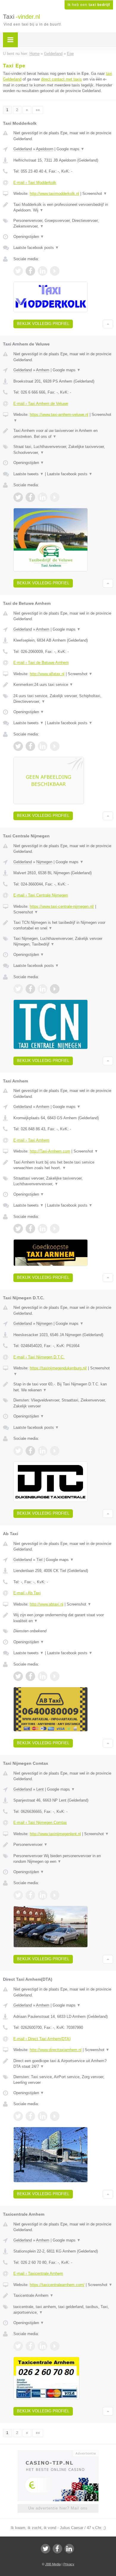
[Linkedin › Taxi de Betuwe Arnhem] (43, 746)
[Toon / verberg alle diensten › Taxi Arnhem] (63, 1181)
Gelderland (23, 149)
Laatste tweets (29, 474)
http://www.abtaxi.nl (47, 1604)
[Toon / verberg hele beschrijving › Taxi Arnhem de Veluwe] (63, 434)
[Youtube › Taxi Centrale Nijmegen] (55, 989)
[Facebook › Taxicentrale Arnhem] (30, 2346)
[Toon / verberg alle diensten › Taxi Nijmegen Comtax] (63, 1859)
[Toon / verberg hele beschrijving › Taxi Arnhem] (63, 1165)
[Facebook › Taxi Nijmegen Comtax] (30, 1895)
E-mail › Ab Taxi (27, 1593)
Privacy (69, 2564)
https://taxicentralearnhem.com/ (57, 2285)
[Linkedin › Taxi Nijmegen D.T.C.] (43, 1451)
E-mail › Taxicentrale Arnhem (38, 2273)
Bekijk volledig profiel (43, 324)
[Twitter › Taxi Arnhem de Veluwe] (18, 497)
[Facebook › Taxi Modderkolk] (30, 271)
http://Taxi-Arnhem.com (50, 1151)
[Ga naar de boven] (108, 324)
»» (38, 110)
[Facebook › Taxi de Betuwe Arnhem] (30, 746)
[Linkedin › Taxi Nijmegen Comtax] (43, 1895)
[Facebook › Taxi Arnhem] (30, 1229)
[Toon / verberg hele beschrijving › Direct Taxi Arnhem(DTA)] (63, 2064)
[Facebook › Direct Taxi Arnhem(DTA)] (30, 2116)
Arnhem (43, 370)
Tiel (39, 1560)
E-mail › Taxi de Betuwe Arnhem (41, 663)
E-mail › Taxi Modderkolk (35, 183)
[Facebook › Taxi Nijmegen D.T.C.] (30, 1451)
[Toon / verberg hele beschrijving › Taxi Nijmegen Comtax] (63, 1845)
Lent (40, 1789)
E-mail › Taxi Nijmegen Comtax (40, 1823)
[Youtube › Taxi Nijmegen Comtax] (55, 1895)
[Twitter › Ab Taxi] (18, 1676)
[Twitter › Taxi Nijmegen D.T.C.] (18, 1451)
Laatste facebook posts (36, 248)
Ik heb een (89, 5)
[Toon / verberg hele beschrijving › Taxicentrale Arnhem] (63, 2296)
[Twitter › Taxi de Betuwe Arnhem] (18, 746)
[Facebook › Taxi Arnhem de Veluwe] (30, 497)
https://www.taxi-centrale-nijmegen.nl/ (62, 906)
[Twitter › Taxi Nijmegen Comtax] (18, 1895)
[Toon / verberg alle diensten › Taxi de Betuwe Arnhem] (63, 699)
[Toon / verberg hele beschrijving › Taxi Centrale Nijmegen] (63, 925)
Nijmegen (44, 862)
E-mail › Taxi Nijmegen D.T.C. (39, 1357)
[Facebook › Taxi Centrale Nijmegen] (30, 989)
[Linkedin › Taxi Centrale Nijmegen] (43, 989)
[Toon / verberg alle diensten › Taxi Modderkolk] (63, 224)
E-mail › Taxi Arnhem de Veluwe (41, 404)
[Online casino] (58, 2453)
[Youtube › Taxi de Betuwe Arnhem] (55, 746)
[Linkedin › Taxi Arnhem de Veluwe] (43, 497)
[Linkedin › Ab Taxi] (43, 1676)
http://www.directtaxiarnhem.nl (56, 2050)
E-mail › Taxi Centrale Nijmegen (41, 895)
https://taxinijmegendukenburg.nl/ (58, 1368)
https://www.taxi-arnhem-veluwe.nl (59, 415)
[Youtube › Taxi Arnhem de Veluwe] (55, 497)
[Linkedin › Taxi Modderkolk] (43, 271)
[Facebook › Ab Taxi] (30, 1676)
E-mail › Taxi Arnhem (31, 1140)
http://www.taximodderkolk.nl (54, 194)
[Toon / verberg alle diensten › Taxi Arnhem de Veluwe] (63, 450)
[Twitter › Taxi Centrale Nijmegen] (18, 989)
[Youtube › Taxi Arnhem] (55, 1229)
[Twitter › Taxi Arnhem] (18, 1229)
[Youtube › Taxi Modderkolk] (55, 271)
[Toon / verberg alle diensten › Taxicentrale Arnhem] (63, 2310)
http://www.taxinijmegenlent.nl (55, 1834)
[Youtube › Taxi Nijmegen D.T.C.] (55, 1451)
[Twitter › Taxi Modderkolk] (18, 271)
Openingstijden (29, 237)
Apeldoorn (45, 149)
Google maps (70, 149)
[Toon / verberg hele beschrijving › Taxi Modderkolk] (63, 207)
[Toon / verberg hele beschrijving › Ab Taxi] (63, 1618)
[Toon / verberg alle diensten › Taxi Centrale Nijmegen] (63, 941)
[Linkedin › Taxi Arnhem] (43, 1229)
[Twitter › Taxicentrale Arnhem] (18, 2346)
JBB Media (53, 2564)
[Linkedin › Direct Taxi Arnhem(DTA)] (43, 2116)
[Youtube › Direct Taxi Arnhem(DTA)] (55, 2116)
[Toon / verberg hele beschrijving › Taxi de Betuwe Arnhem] (63, 685)
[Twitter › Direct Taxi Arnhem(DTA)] (18, 2116)
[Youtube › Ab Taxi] (55, 1676)
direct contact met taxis (61, 79)
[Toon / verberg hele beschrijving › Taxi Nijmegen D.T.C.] (63, 1387)
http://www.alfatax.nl (47, 674)
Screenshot (95, 194)
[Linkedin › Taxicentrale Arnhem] (43, 2346)
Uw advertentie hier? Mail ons (58, 2508)
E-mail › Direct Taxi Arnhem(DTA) (42, 2039)
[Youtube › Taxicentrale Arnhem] (55, 2346)
